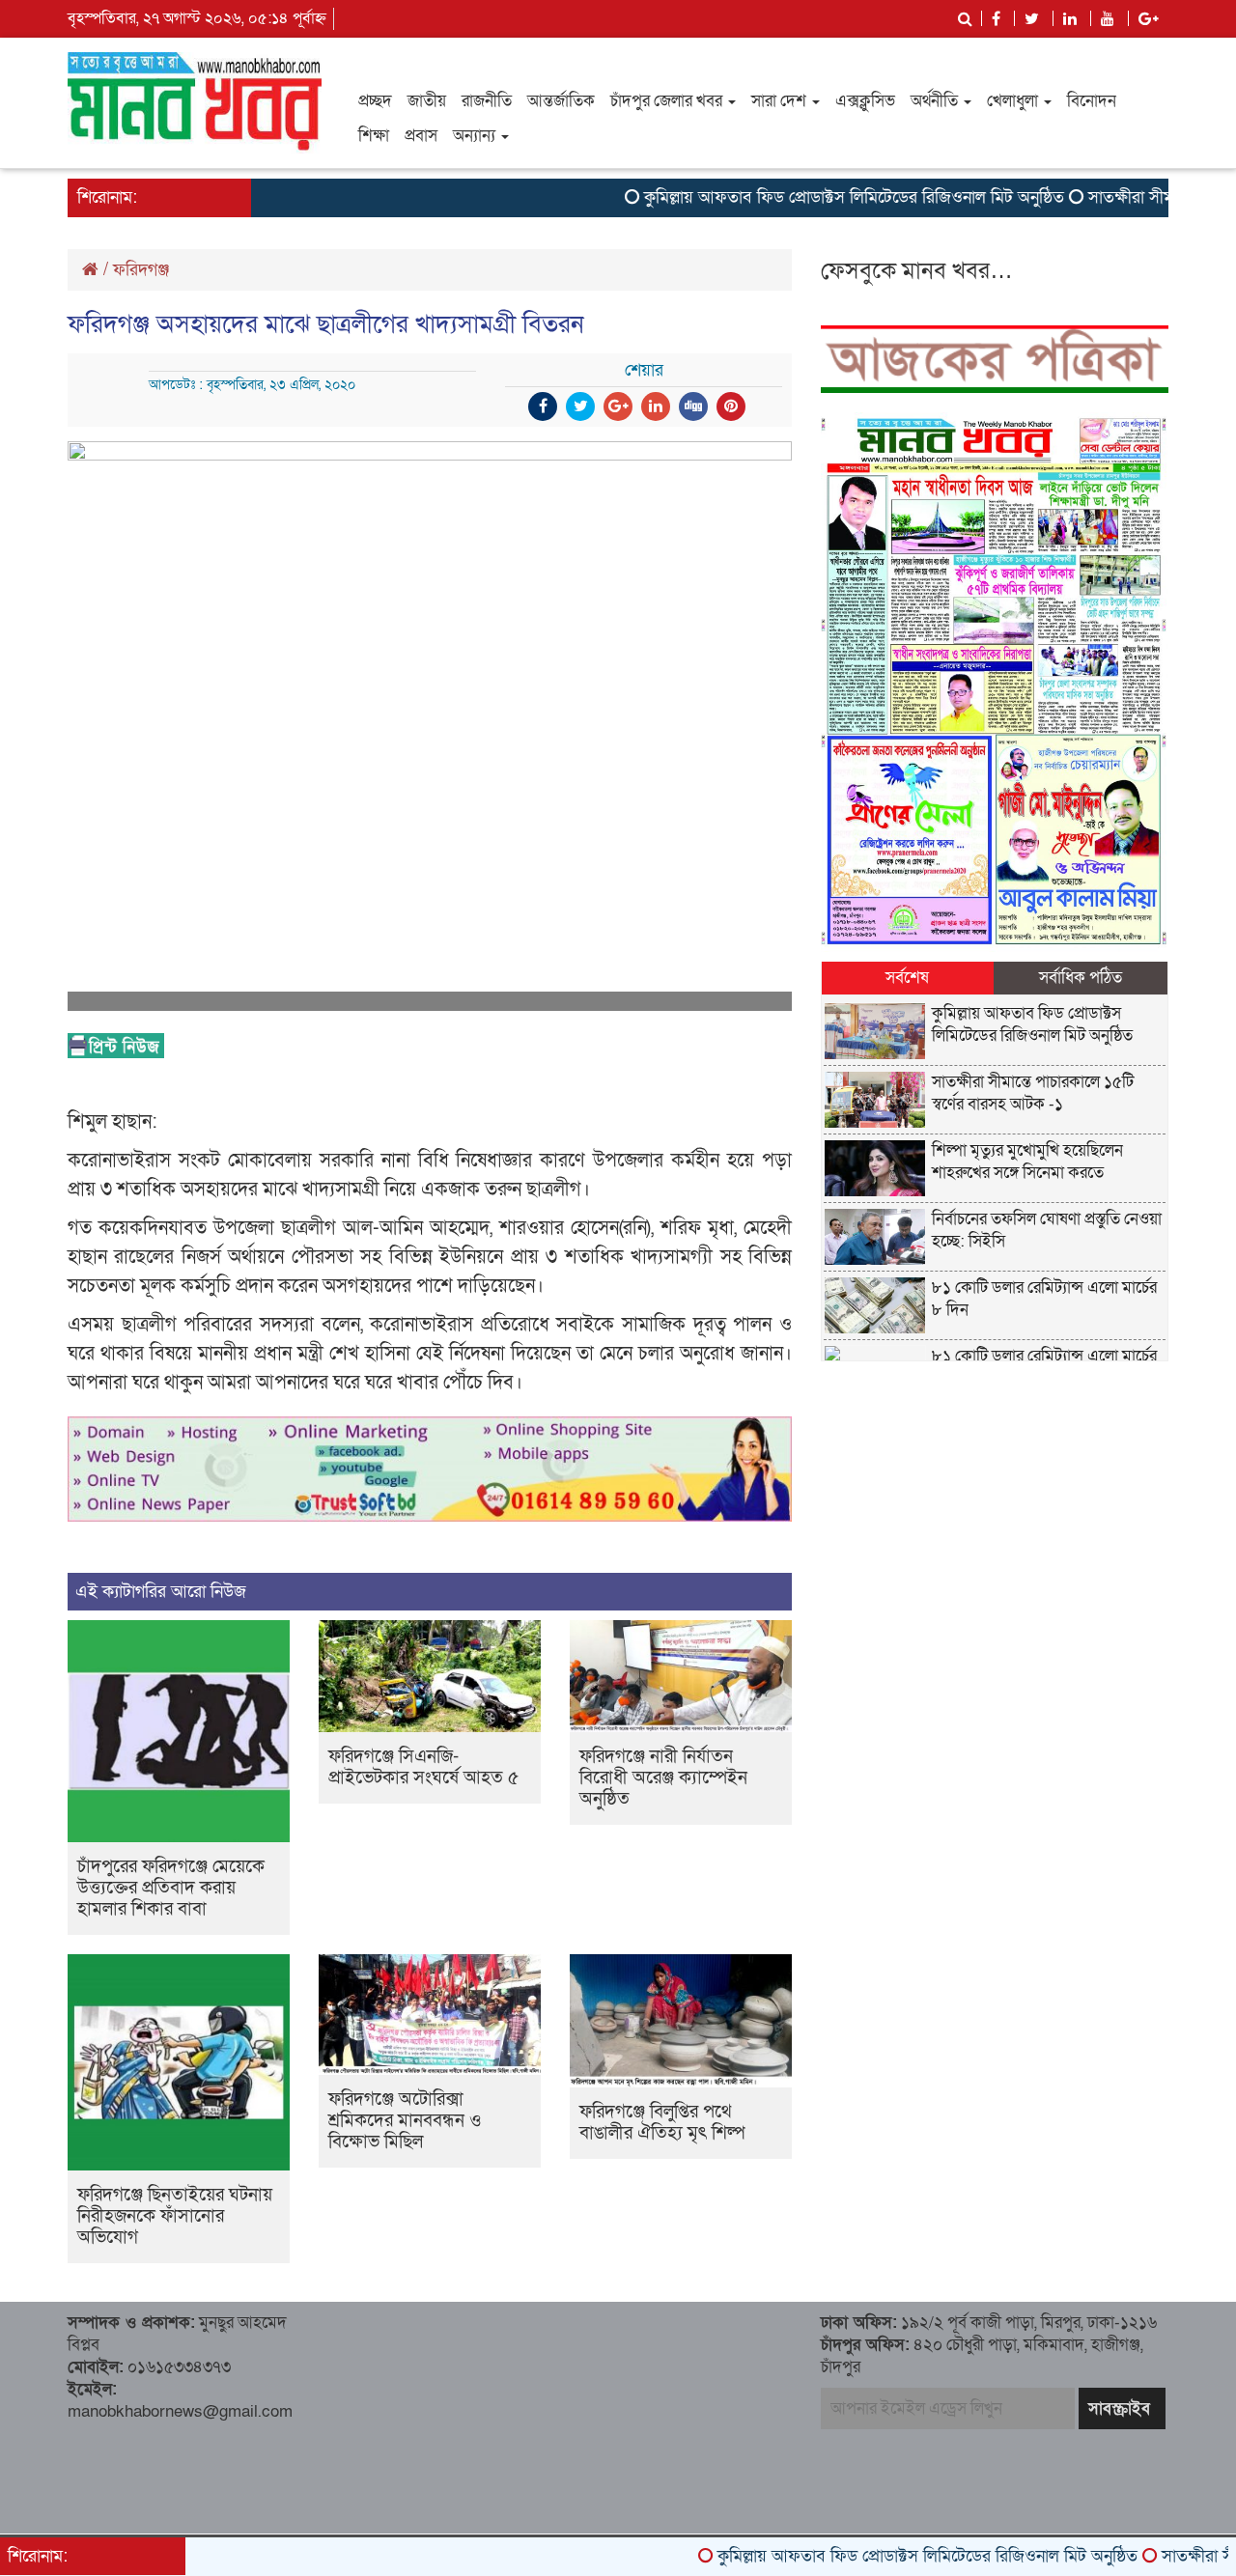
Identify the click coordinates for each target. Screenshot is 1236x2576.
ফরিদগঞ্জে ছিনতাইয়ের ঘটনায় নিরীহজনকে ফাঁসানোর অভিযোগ (175, 2216)
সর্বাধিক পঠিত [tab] (1081, 978)
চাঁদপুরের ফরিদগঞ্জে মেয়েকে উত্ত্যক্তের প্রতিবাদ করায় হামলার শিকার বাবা (171, 1888)
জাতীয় (427, 101)
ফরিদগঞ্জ (141, 270)
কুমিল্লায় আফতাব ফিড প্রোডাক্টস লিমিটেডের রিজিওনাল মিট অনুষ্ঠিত (800, 197)
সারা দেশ (781, 101)
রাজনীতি (487, 101)
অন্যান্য (476, 136)
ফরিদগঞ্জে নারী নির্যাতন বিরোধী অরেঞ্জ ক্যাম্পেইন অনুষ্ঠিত (663, 1778)
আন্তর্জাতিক (561, 101)
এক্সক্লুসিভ (865, 101)
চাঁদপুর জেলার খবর (668, 101)
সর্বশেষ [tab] (907, 978)
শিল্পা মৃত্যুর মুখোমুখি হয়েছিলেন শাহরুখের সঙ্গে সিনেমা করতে (1027, 1162)
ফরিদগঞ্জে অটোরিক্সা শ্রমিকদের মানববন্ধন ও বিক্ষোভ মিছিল (405, 2121)
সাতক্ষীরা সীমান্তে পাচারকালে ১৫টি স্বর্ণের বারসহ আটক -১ (1033, 1093)
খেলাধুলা (1014, 101)
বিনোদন (1092, 101)
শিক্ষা (374, 136)
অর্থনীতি (936, 101)
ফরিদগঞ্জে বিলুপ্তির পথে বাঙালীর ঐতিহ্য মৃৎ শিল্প (662, 2123)
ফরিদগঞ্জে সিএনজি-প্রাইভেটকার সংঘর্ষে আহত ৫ (423, 1767)
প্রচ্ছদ (375, 101)
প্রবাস (421, 136)
